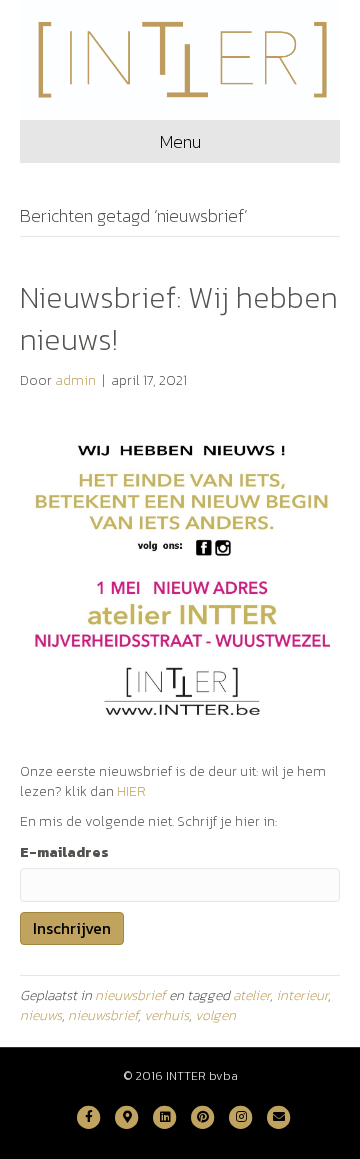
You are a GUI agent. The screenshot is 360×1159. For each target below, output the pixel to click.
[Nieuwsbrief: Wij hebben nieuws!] (180, 575)
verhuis (166, 1015)
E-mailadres (64, 853)
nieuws (41, 1015)
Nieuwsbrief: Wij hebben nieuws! (179, 318)
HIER (131, 791)
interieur (302, 995)
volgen (215, 1015)
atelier (251, 995)
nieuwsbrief (130, 995)
